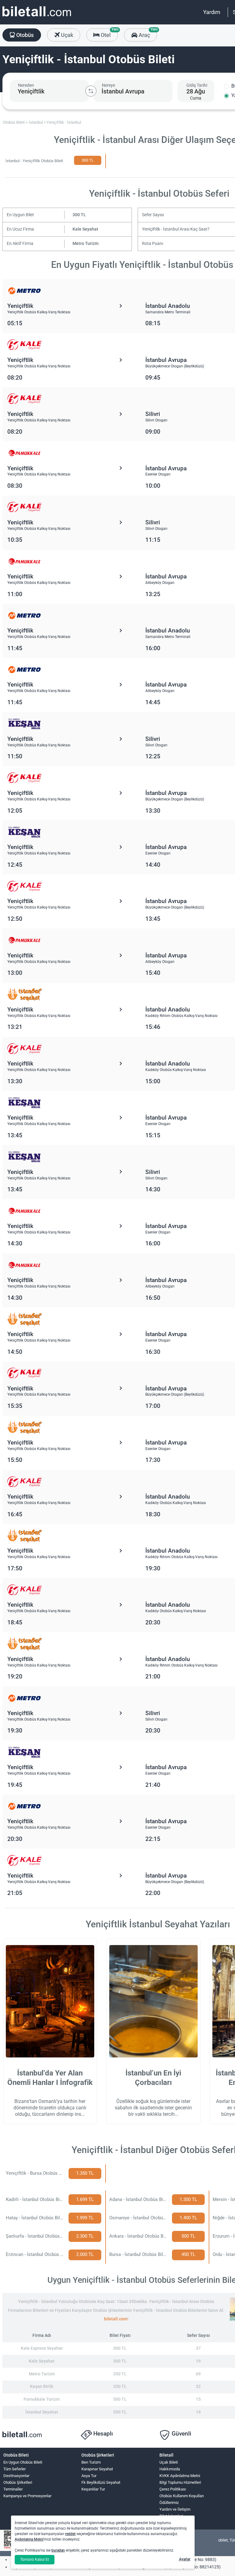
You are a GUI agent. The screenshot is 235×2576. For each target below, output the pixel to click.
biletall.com (116, 2319)
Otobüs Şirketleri (18, 2482)
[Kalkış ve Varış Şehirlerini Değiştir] (91, 91)
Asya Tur (89, 2476)
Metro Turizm (86, 244)
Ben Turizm (91, 2462)
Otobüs (24, 35)
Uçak (66, 35)
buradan (58, 2550)
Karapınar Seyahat (97, 2469)
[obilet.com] (37, 17)
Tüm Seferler (15, 2469)
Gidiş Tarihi (197, 85)
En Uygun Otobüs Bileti (23, 2462)
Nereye (108, 85)
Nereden (26, 85)
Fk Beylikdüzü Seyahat (101, 2482)
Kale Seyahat (85, 229)
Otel (109, 33)
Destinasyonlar (16, 2476)
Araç (147, 33)
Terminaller (13, 2489)
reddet (70, 2534)
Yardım (212, 12)
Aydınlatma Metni (29, 2539)
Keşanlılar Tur (93, 2489)
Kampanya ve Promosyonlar (27, 2496)
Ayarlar (185, 2559)
